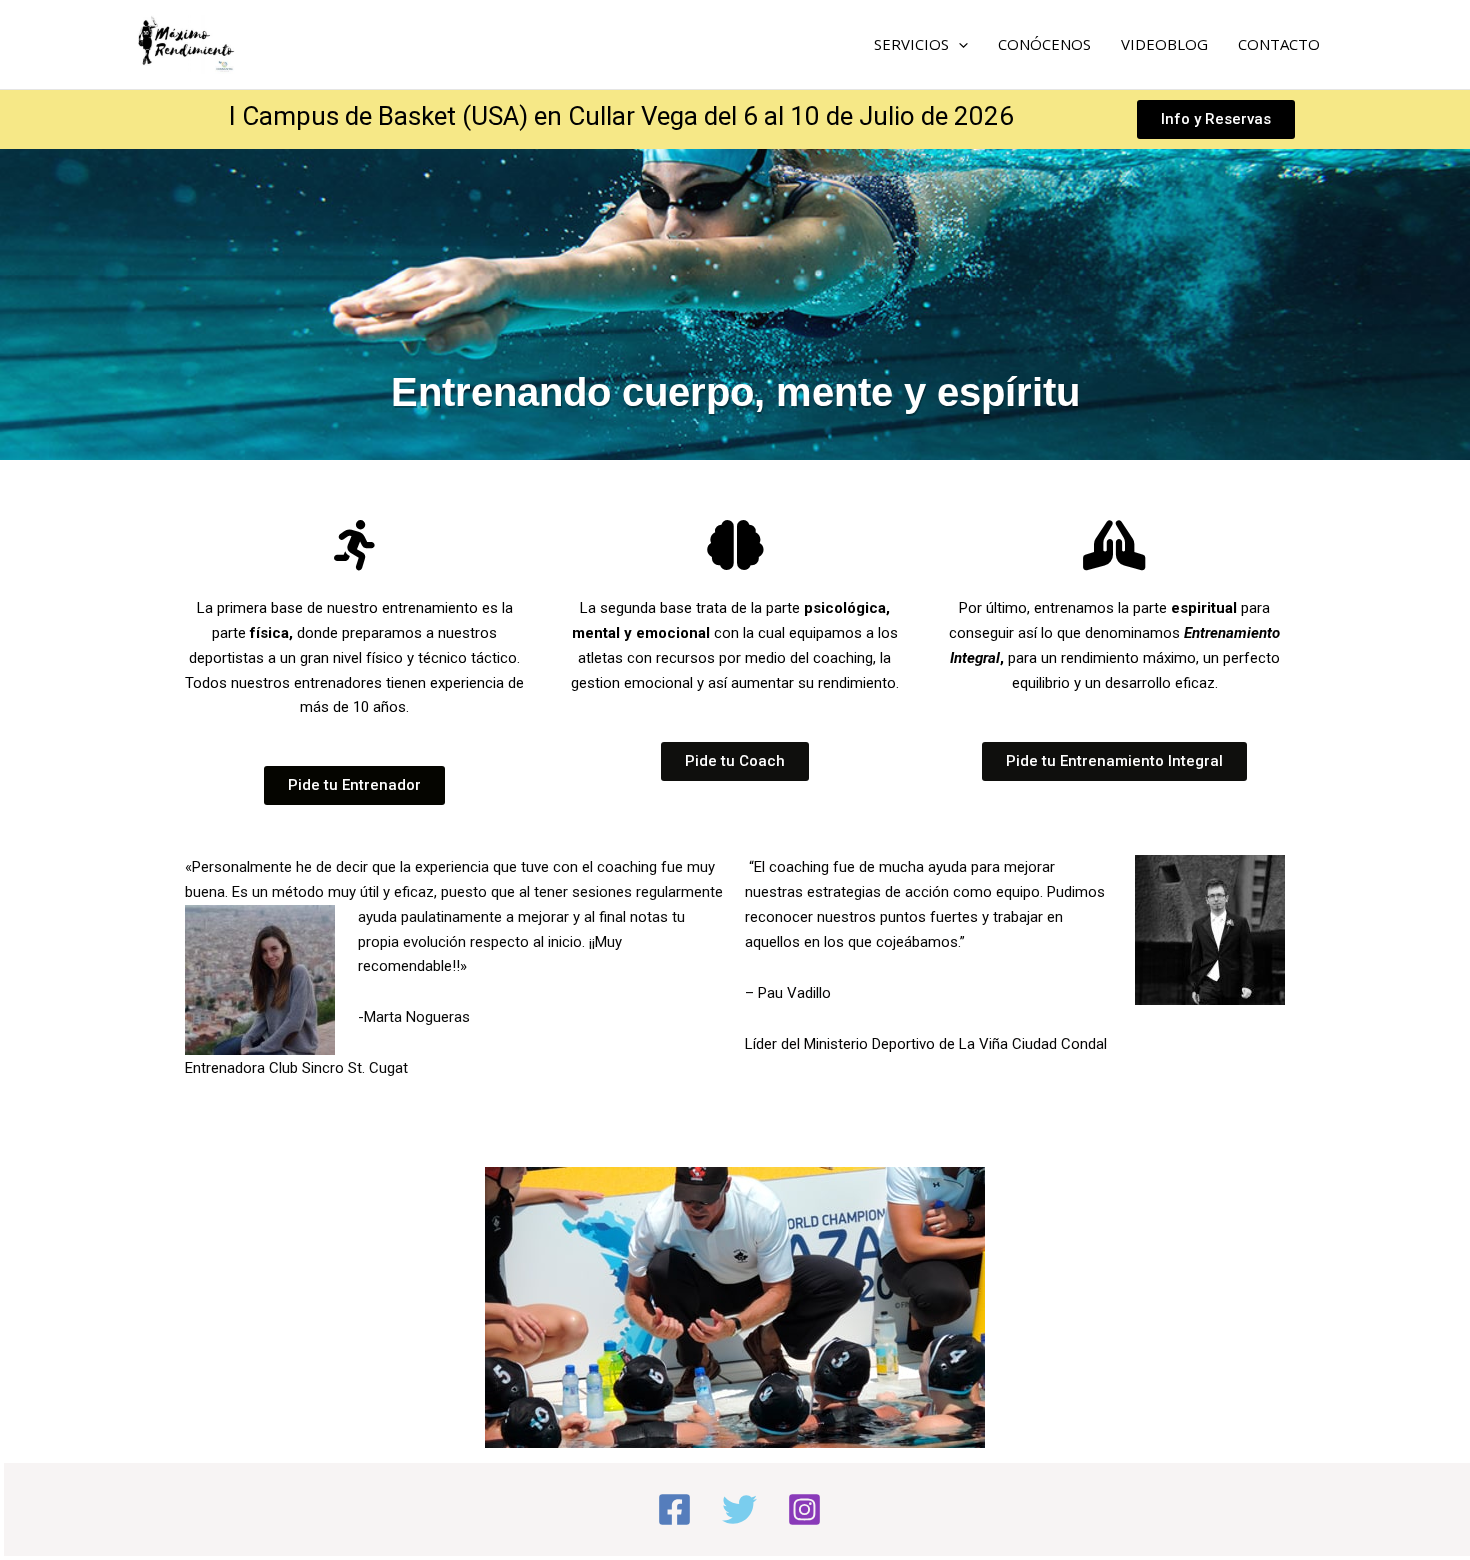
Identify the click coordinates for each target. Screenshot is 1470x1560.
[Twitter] (739, 1509)
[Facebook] (674, 1509)
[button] (958, 44)
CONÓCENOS (1044, 44)
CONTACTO (1279, 44)
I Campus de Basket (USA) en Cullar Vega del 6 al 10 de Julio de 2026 (621, 116)
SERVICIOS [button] (911, 44)
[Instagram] (804, 1509)
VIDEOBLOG (1164, 44)
